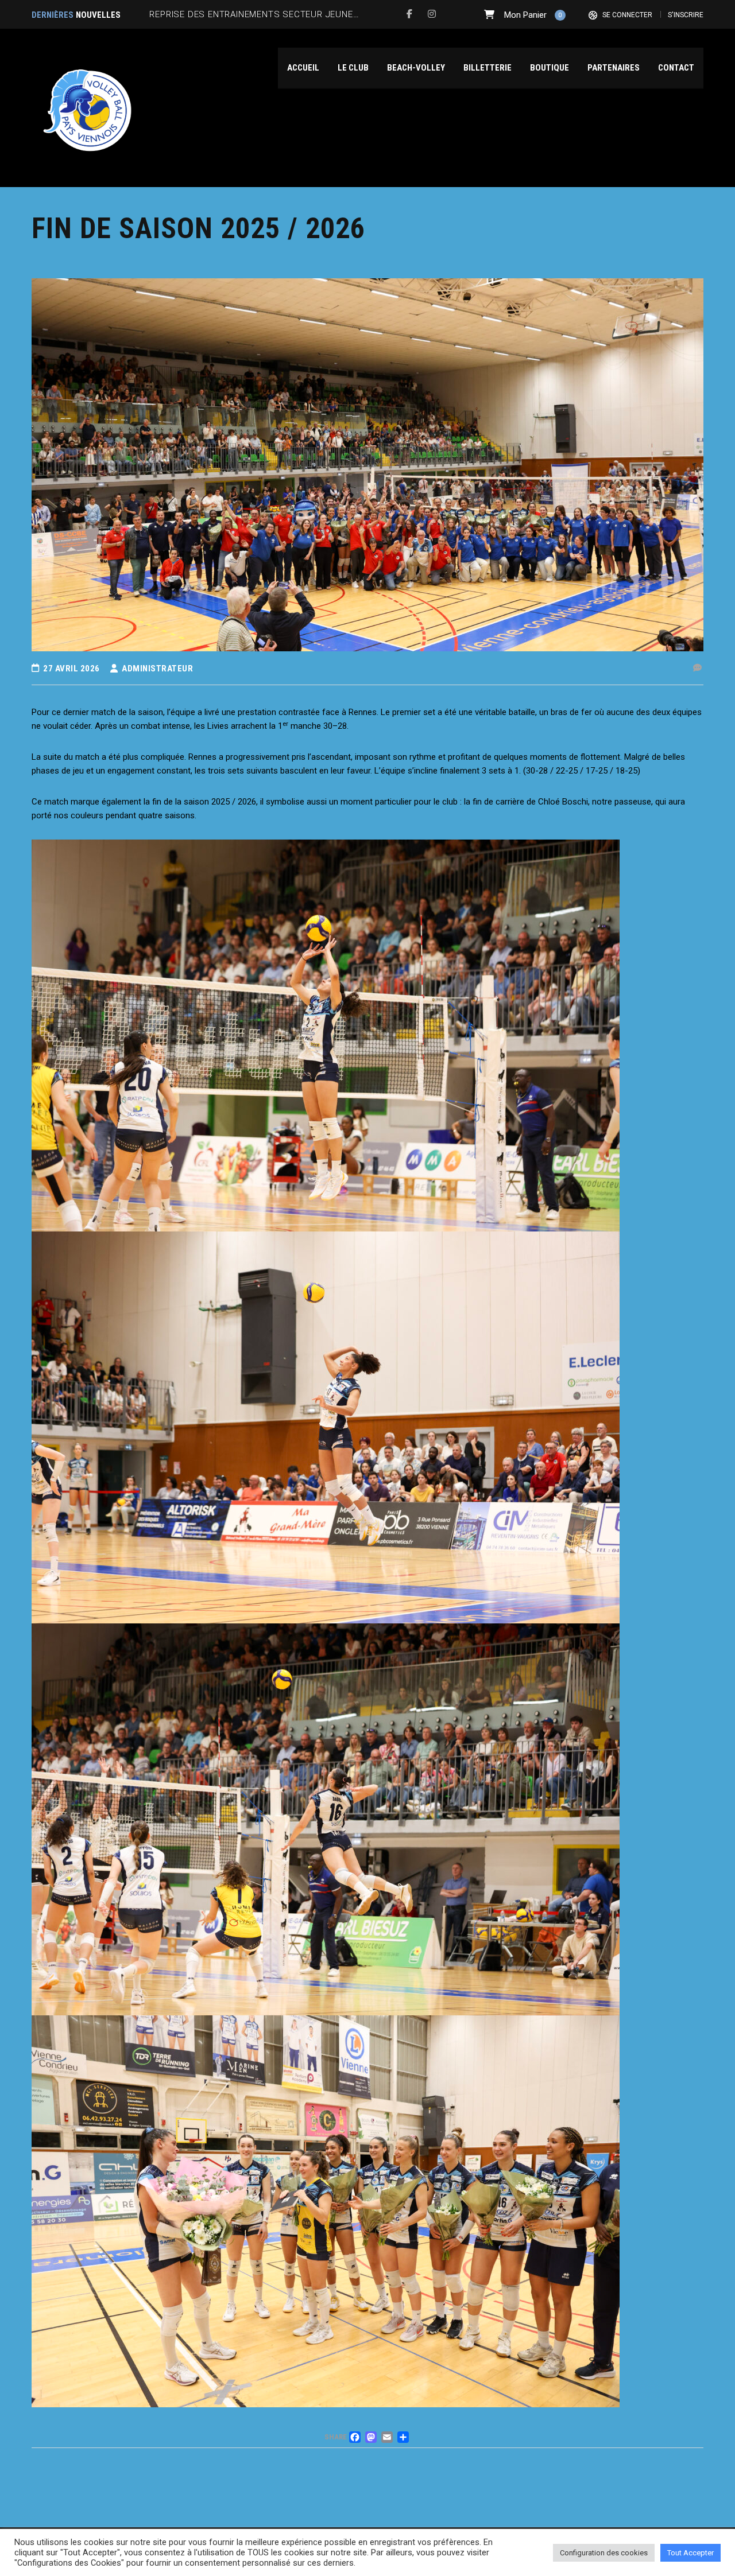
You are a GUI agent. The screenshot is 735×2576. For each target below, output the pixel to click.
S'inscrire (686, 15)
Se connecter (627, 15)
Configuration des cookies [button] (604, 2553)
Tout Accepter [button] (690, 2553)
